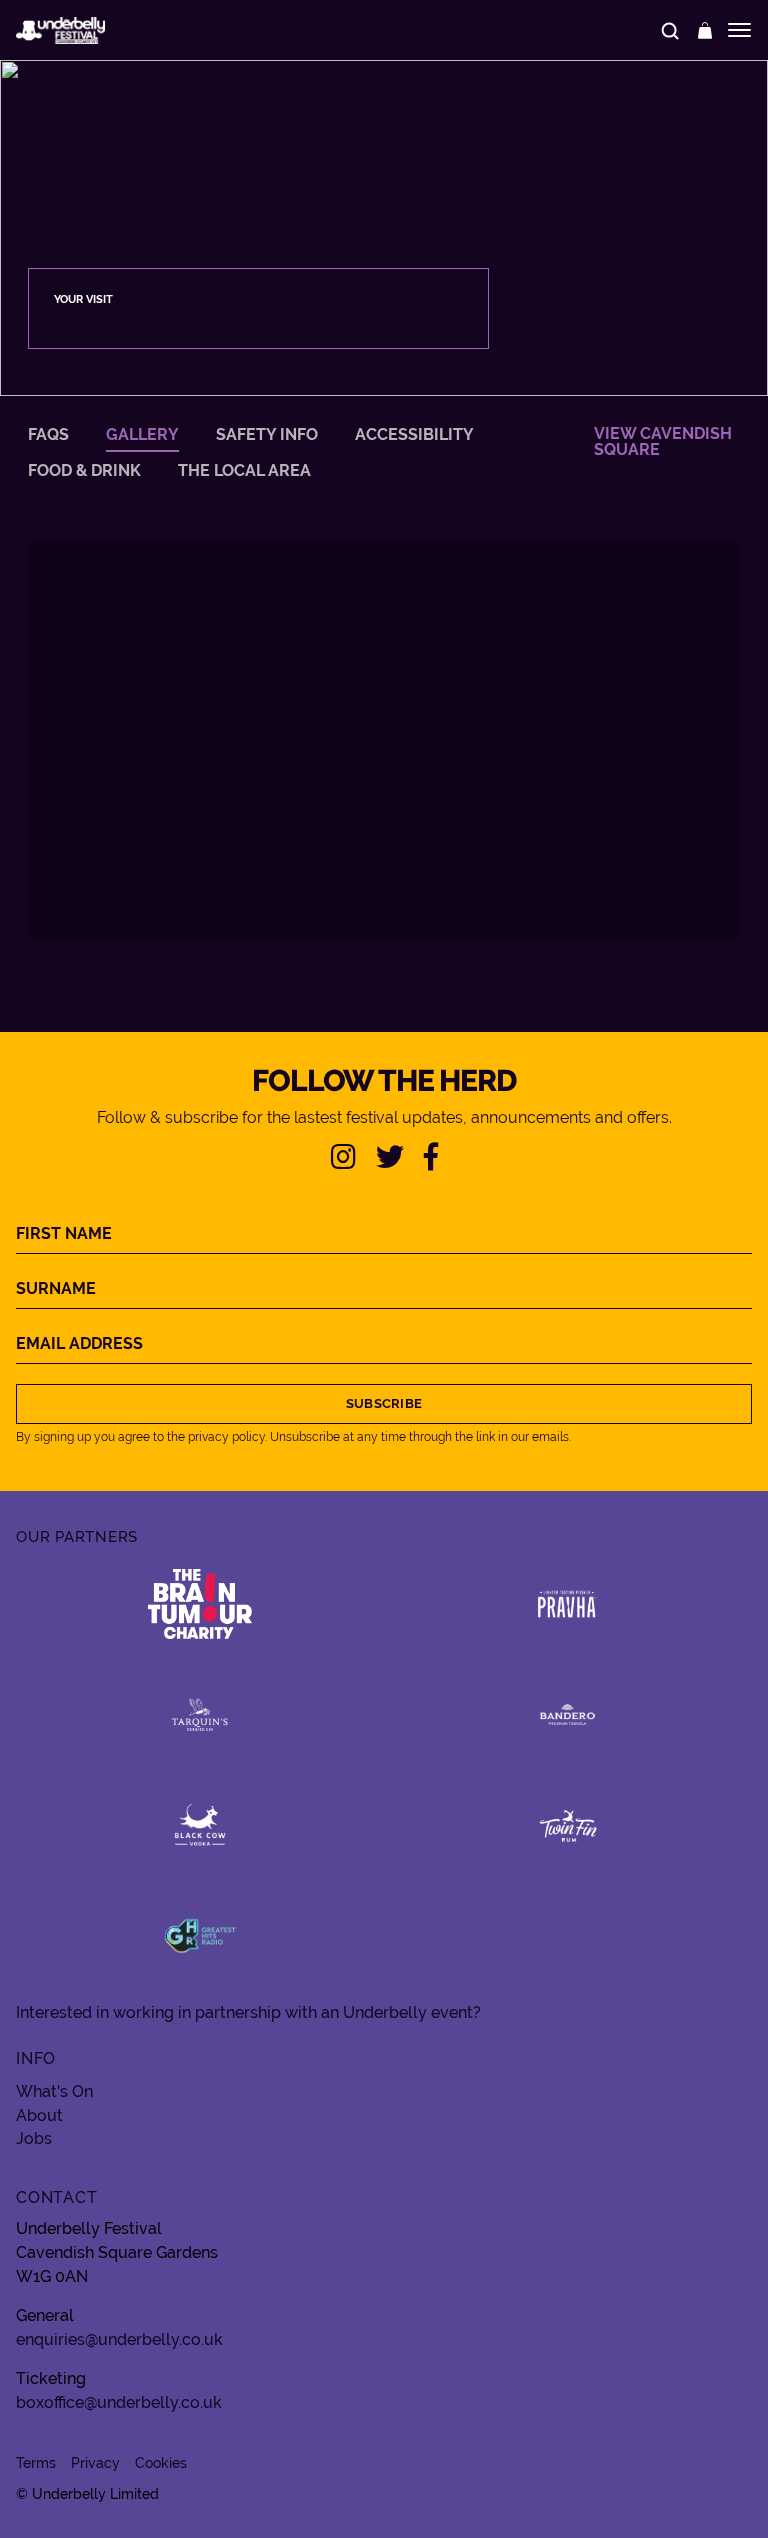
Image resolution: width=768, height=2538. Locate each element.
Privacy (95, 2463)
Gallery (142, 435)
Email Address (79, 1344)
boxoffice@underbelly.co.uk (119, 2402)
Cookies (161, 2463)
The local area (244, 471)
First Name (64, 1234)
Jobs (34, 2139)
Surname (56, 1289)
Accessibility (414, 435)
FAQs (48, 435)
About (39, 2116)
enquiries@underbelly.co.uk (119, 2339)
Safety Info (267, 435)
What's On (54, 2092)
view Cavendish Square (663, 442)
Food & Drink (84, 471)
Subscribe (384, 1403)
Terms (36, 2463)
